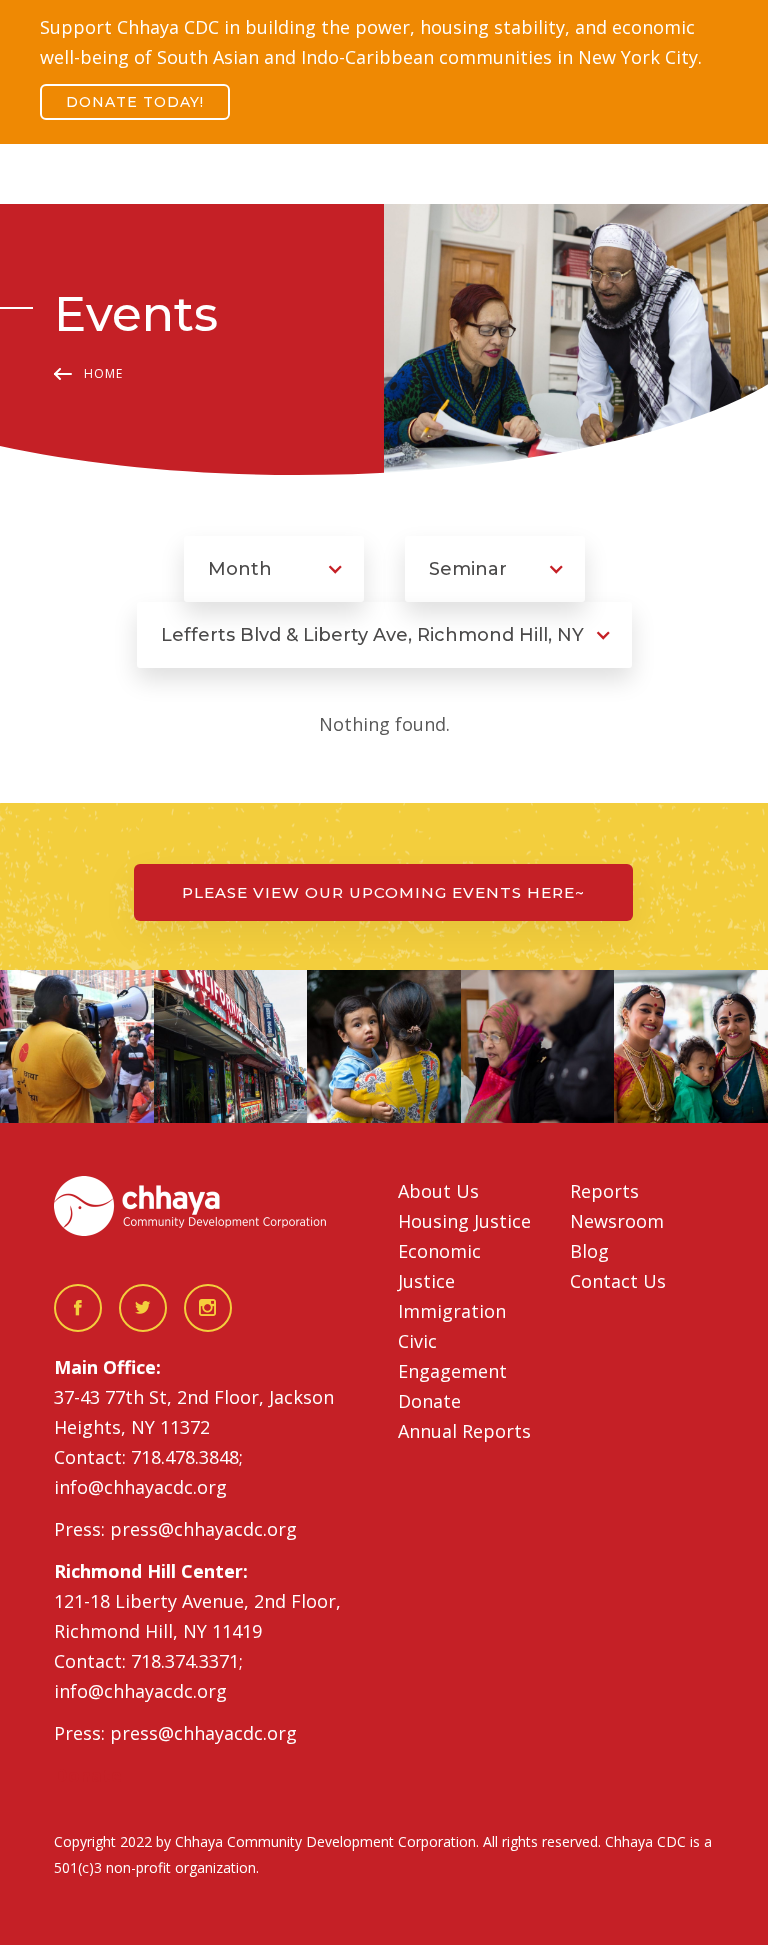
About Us (438, 1191)
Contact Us (618, 1281)
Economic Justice (439, 1266)
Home (103, 373)
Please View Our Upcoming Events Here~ (383, 892)
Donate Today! (135, 102)
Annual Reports (464, 1431)
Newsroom (617, 1221)
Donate (429, 1401)
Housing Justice (464, 1221)
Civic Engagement (452, 1356)
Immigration (452, 1311)
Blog (589, 1251)
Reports (604, 1191)
